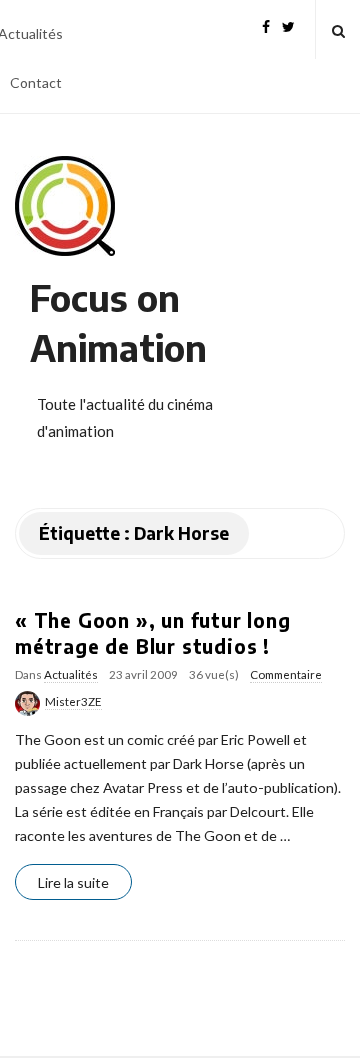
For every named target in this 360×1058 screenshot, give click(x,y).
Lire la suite (73, 882)
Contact (36, 82)
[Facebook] (266, 24)
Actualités (71, 674)
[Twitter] (288, 24)
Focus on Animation (118, 322)
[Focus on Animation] (65, 206)
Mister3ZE (73, 701)
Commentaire (286, 674)
